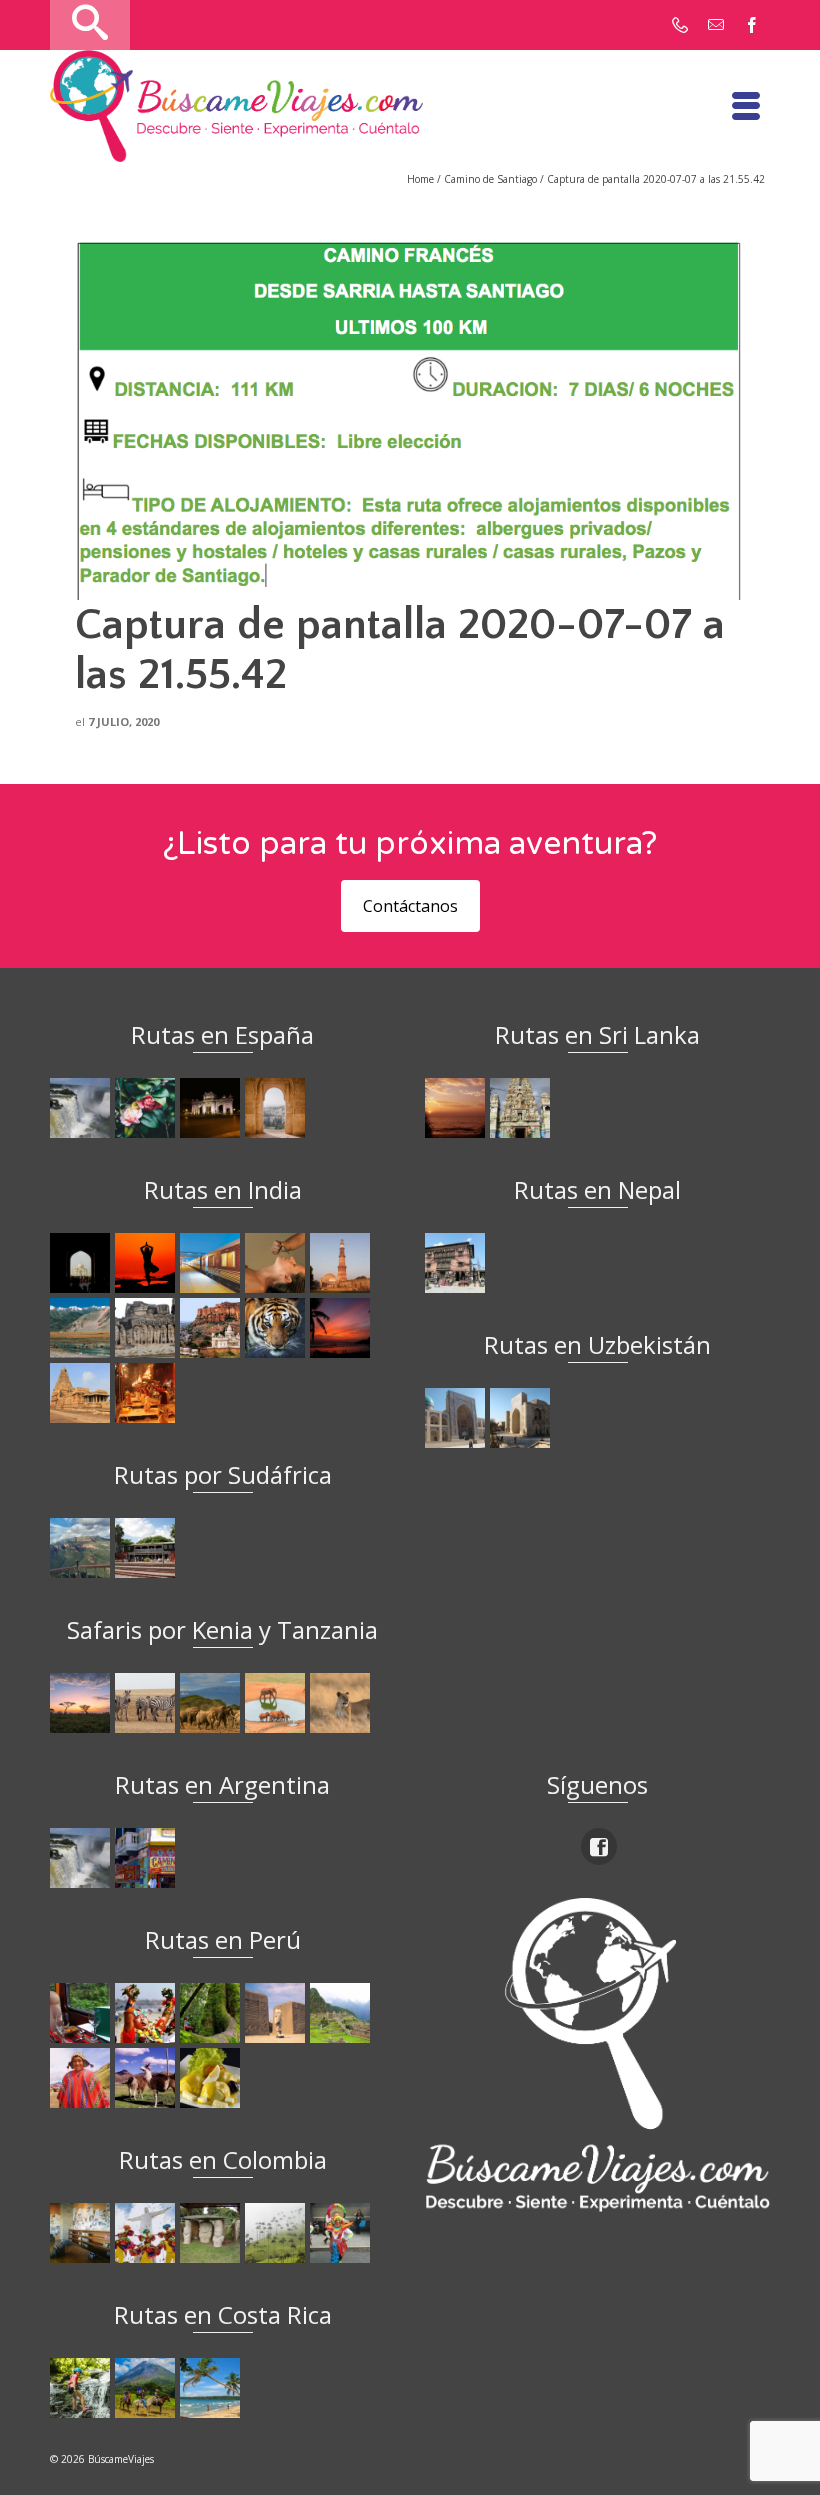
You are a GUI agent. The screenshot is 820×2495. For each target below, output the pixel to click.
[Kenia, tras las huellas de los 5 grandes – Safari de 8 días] (342, 1703)
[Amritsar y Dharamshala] (342, 1263)
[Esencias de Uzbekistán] (522, 1418)
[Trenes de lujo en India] (212, 1263)
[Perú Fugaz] (342, 2013)
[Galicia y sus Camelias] (147, 1108)
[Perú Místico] (147, 2013)
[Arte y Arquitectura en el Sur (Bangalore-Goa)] (147, 1328)
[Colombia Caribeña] (342, 2233)
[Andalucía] (277, 1108)
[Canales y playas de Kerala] (342, 1328)
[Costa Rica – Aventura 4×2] (82, 2388)
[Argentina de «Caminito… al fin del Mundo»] (147, 1858)
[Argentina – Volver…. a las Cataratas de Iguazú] (82, 1858)
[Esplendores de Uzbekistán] (457, 1418)
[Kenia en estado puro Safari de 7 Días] (147, 1703)
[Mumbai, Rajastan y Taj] (212, 1328)
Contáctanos (410, 906)
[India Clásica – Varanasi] (147, 1393)
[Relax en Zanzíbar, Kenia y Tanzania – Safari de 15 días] (82, 1703)
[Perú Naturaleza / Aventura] (212, 2013)
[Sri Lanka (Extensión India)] (522, 1108)
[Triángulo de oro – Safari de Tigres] (277, 1328)
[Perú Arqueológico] (277, 2013)
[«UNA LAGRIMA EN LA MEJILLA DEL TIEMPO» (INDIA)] (82, 1263)
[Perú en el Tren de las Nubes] (82, 2013)
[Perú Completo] (82, 2078)
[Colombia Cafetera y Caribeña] (277, 2233)
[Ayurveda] (277, 1263)
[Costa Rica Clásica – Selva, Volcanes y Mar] (147, 2388)
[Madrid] (212, 1108)
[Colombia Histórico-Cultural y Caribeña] (212, 2233)
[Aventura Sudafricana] (82, 1548)
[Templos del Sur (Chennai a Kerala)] (82, 1393)
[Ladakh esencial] (82, 1328)
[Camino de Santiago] (82, 1108)
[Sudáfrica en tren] (147, 1548)
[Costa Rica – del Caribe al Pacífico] (212, 2388)
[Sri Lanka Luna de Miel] (457, 1108)
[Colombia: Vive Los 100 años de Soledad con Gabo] (82, 2233)
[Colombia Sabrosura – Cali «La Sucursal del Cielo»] (147, 2233)
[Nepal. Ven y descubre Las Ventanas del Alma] (457, 1263)
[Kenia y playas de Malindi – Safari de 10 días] (277, 1703)
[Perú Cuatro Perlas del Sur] (147, 2078)
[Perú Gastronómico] (212, 2078)
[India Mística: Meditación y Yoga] (147, 1263)
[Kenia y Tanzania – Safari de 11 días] (212, 1703)
